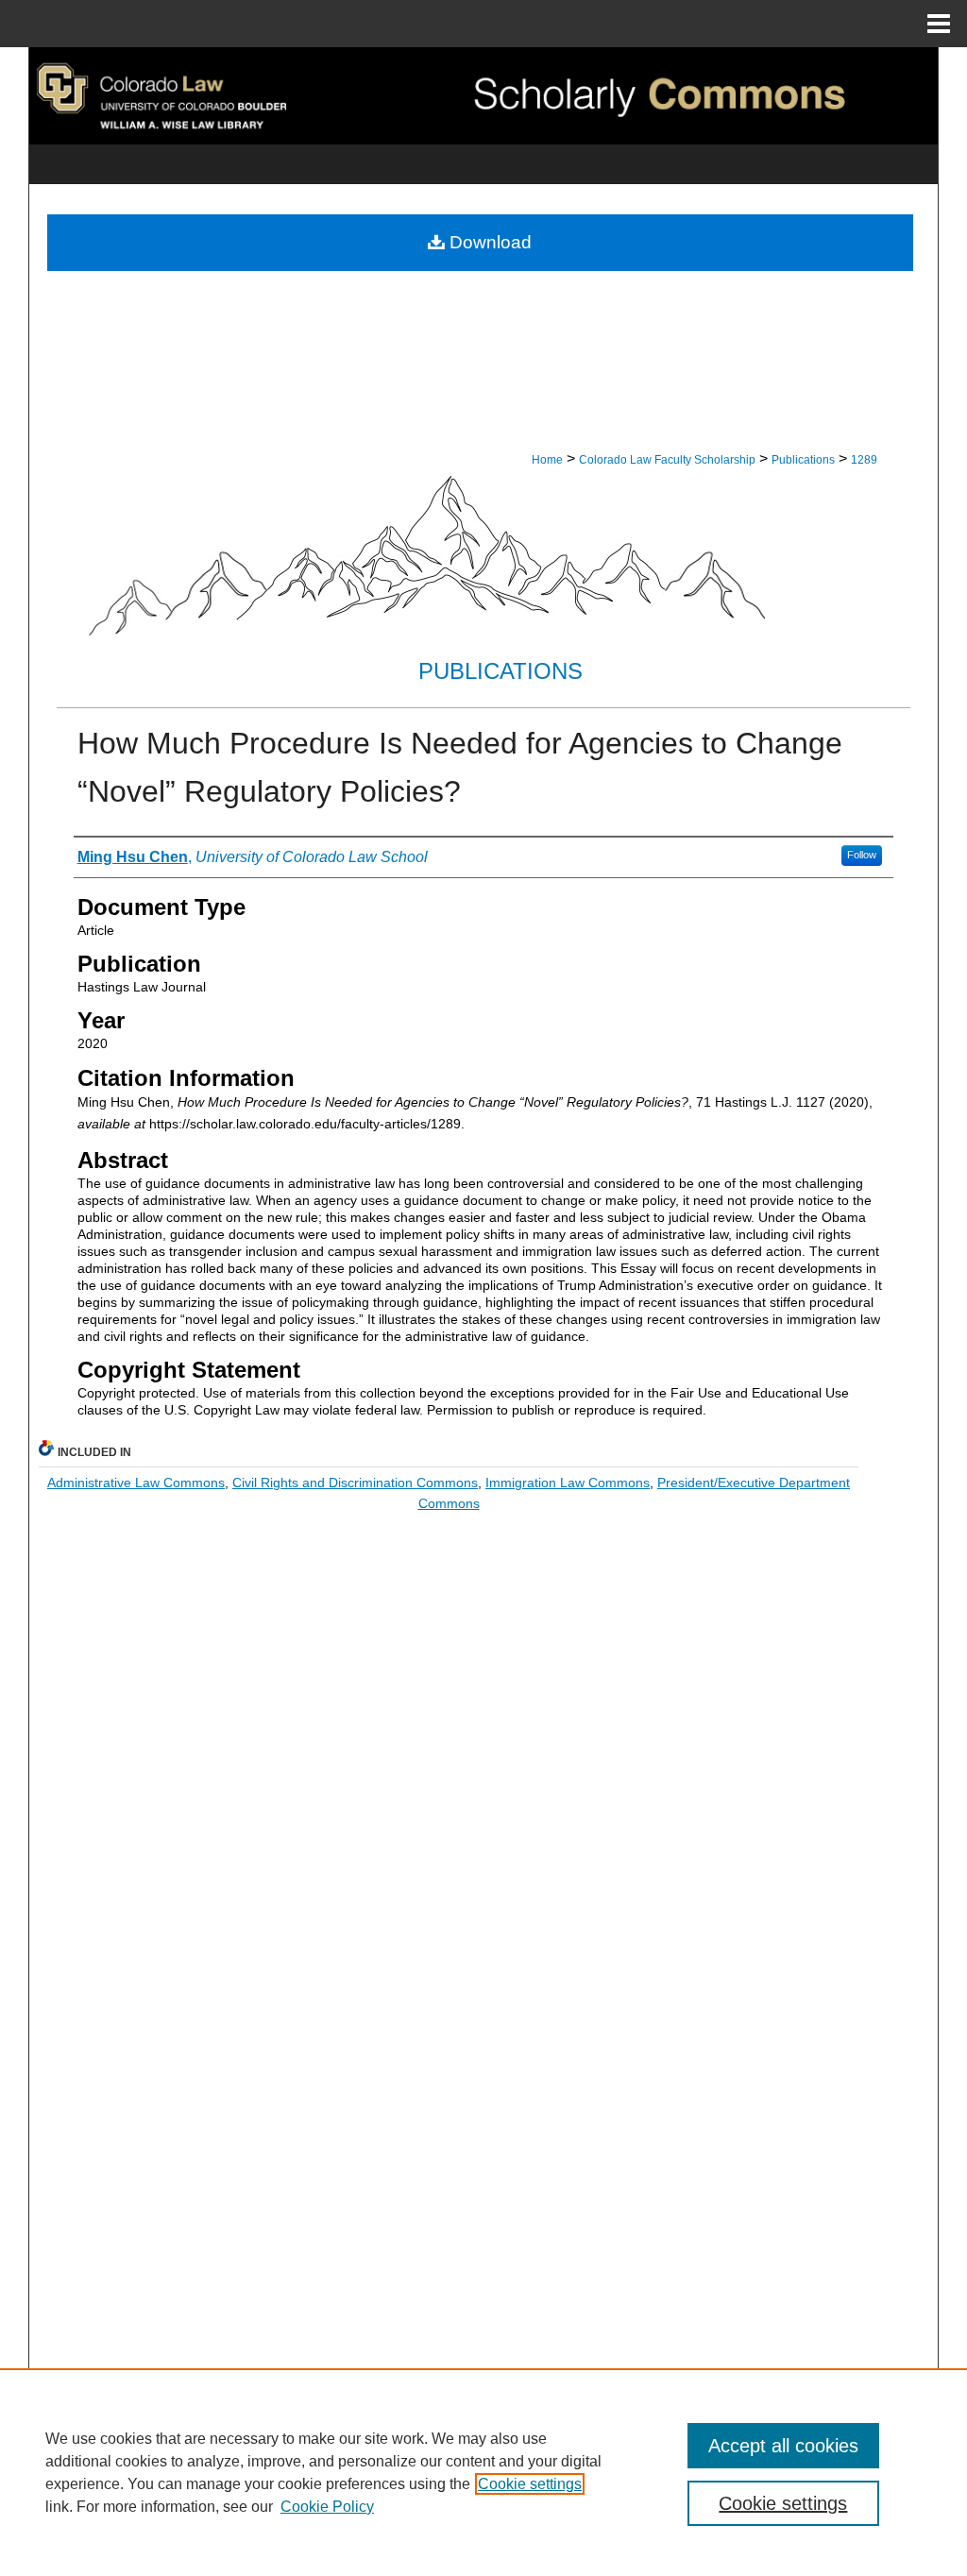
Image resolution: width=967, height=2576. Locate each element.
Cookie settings (530, 2484)
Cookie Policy (327, 2507)
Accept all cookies (783, 2446)
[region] (483, 2472)
